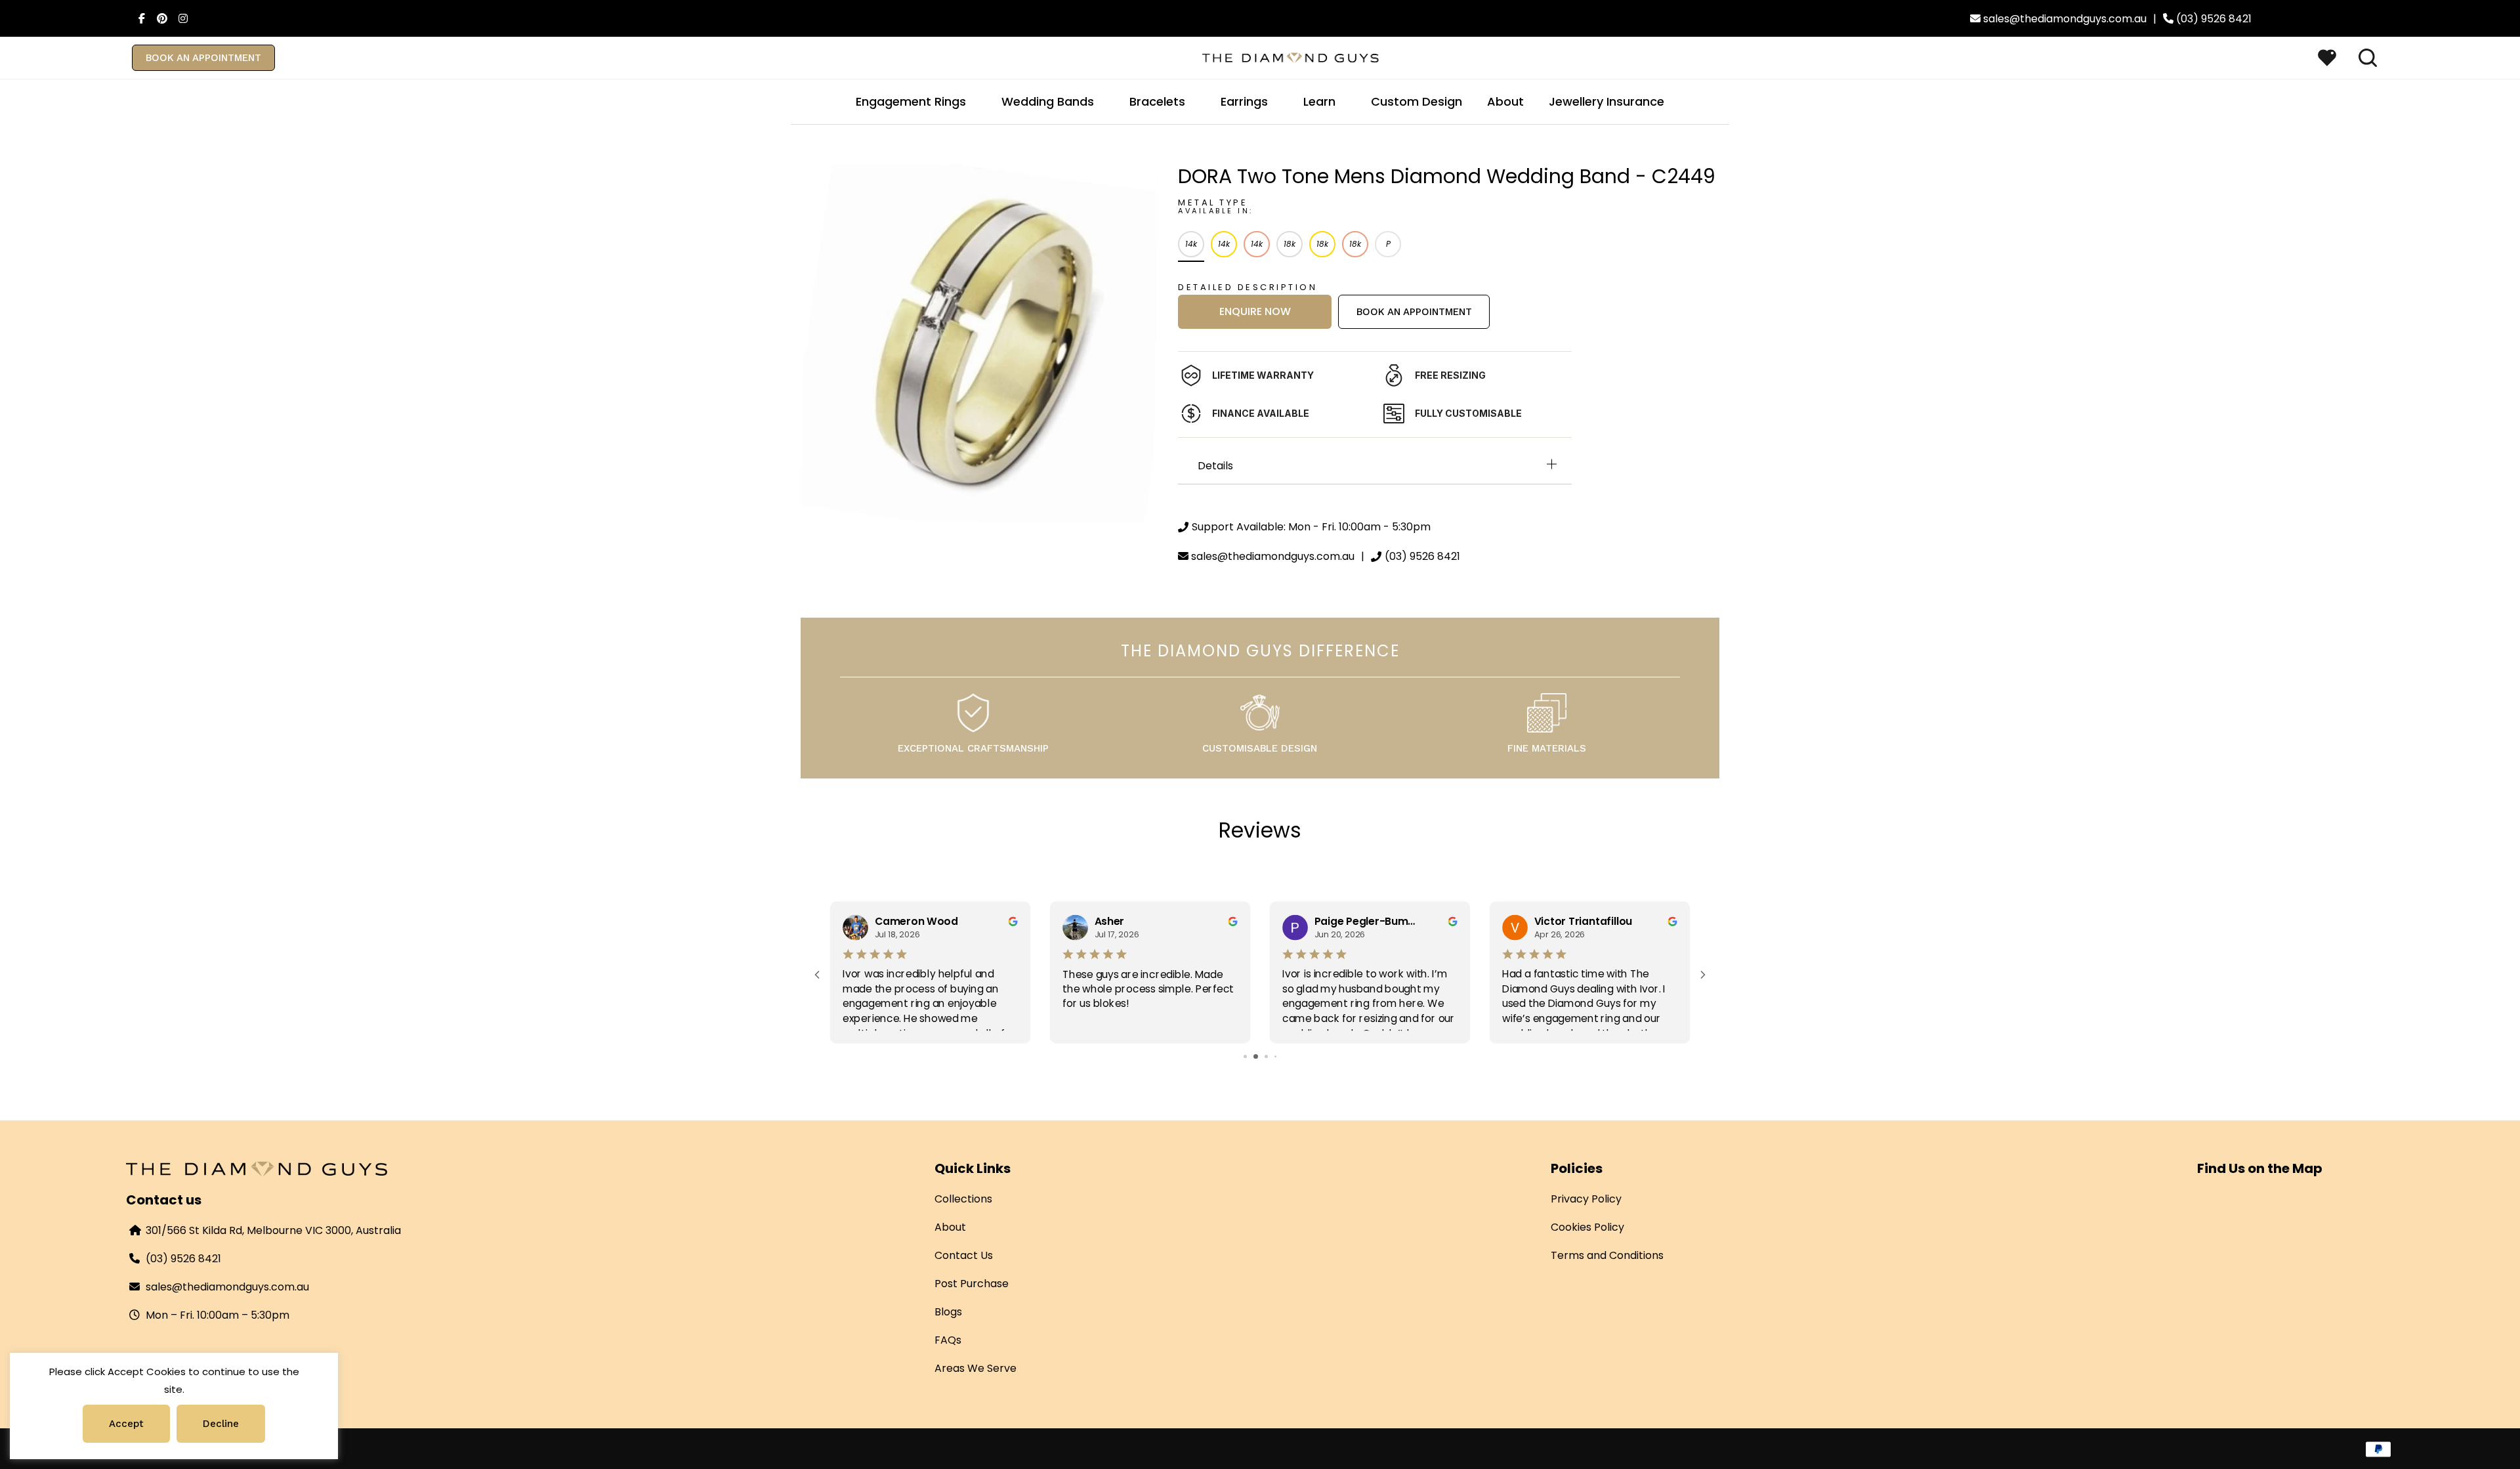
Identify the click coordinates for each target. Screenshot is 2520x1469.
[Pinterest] (159, 18)
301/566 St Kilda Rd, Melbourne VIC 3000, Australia (273, 1230)
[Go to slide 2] (1250, 1056)
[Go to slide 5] (1280, 1056)
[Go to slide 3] (1260, 1056)
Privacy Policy (1586, 1199)
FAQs (948, 1340)
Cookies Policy (1587, 1227)
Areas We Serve (976, 1368)
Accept (126, 1424)
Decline (221, 1424)
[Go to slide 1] (1241, 1056)
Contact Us (964, 1255)
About (950, 1227)
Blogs (948, 1312)
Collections (963, 1199)
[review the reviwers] (1013, 921)
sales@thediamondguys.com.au (227, 1287)
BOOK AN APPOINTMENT (203, 58)
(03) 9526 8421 (183, 1259)
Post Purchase (972, 1284)
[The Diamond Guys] (1291, 57)
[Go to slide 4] (1271, 1056)
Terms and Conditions (1607, 1255)
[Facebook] (138, 18)
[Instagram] (180, 18)
